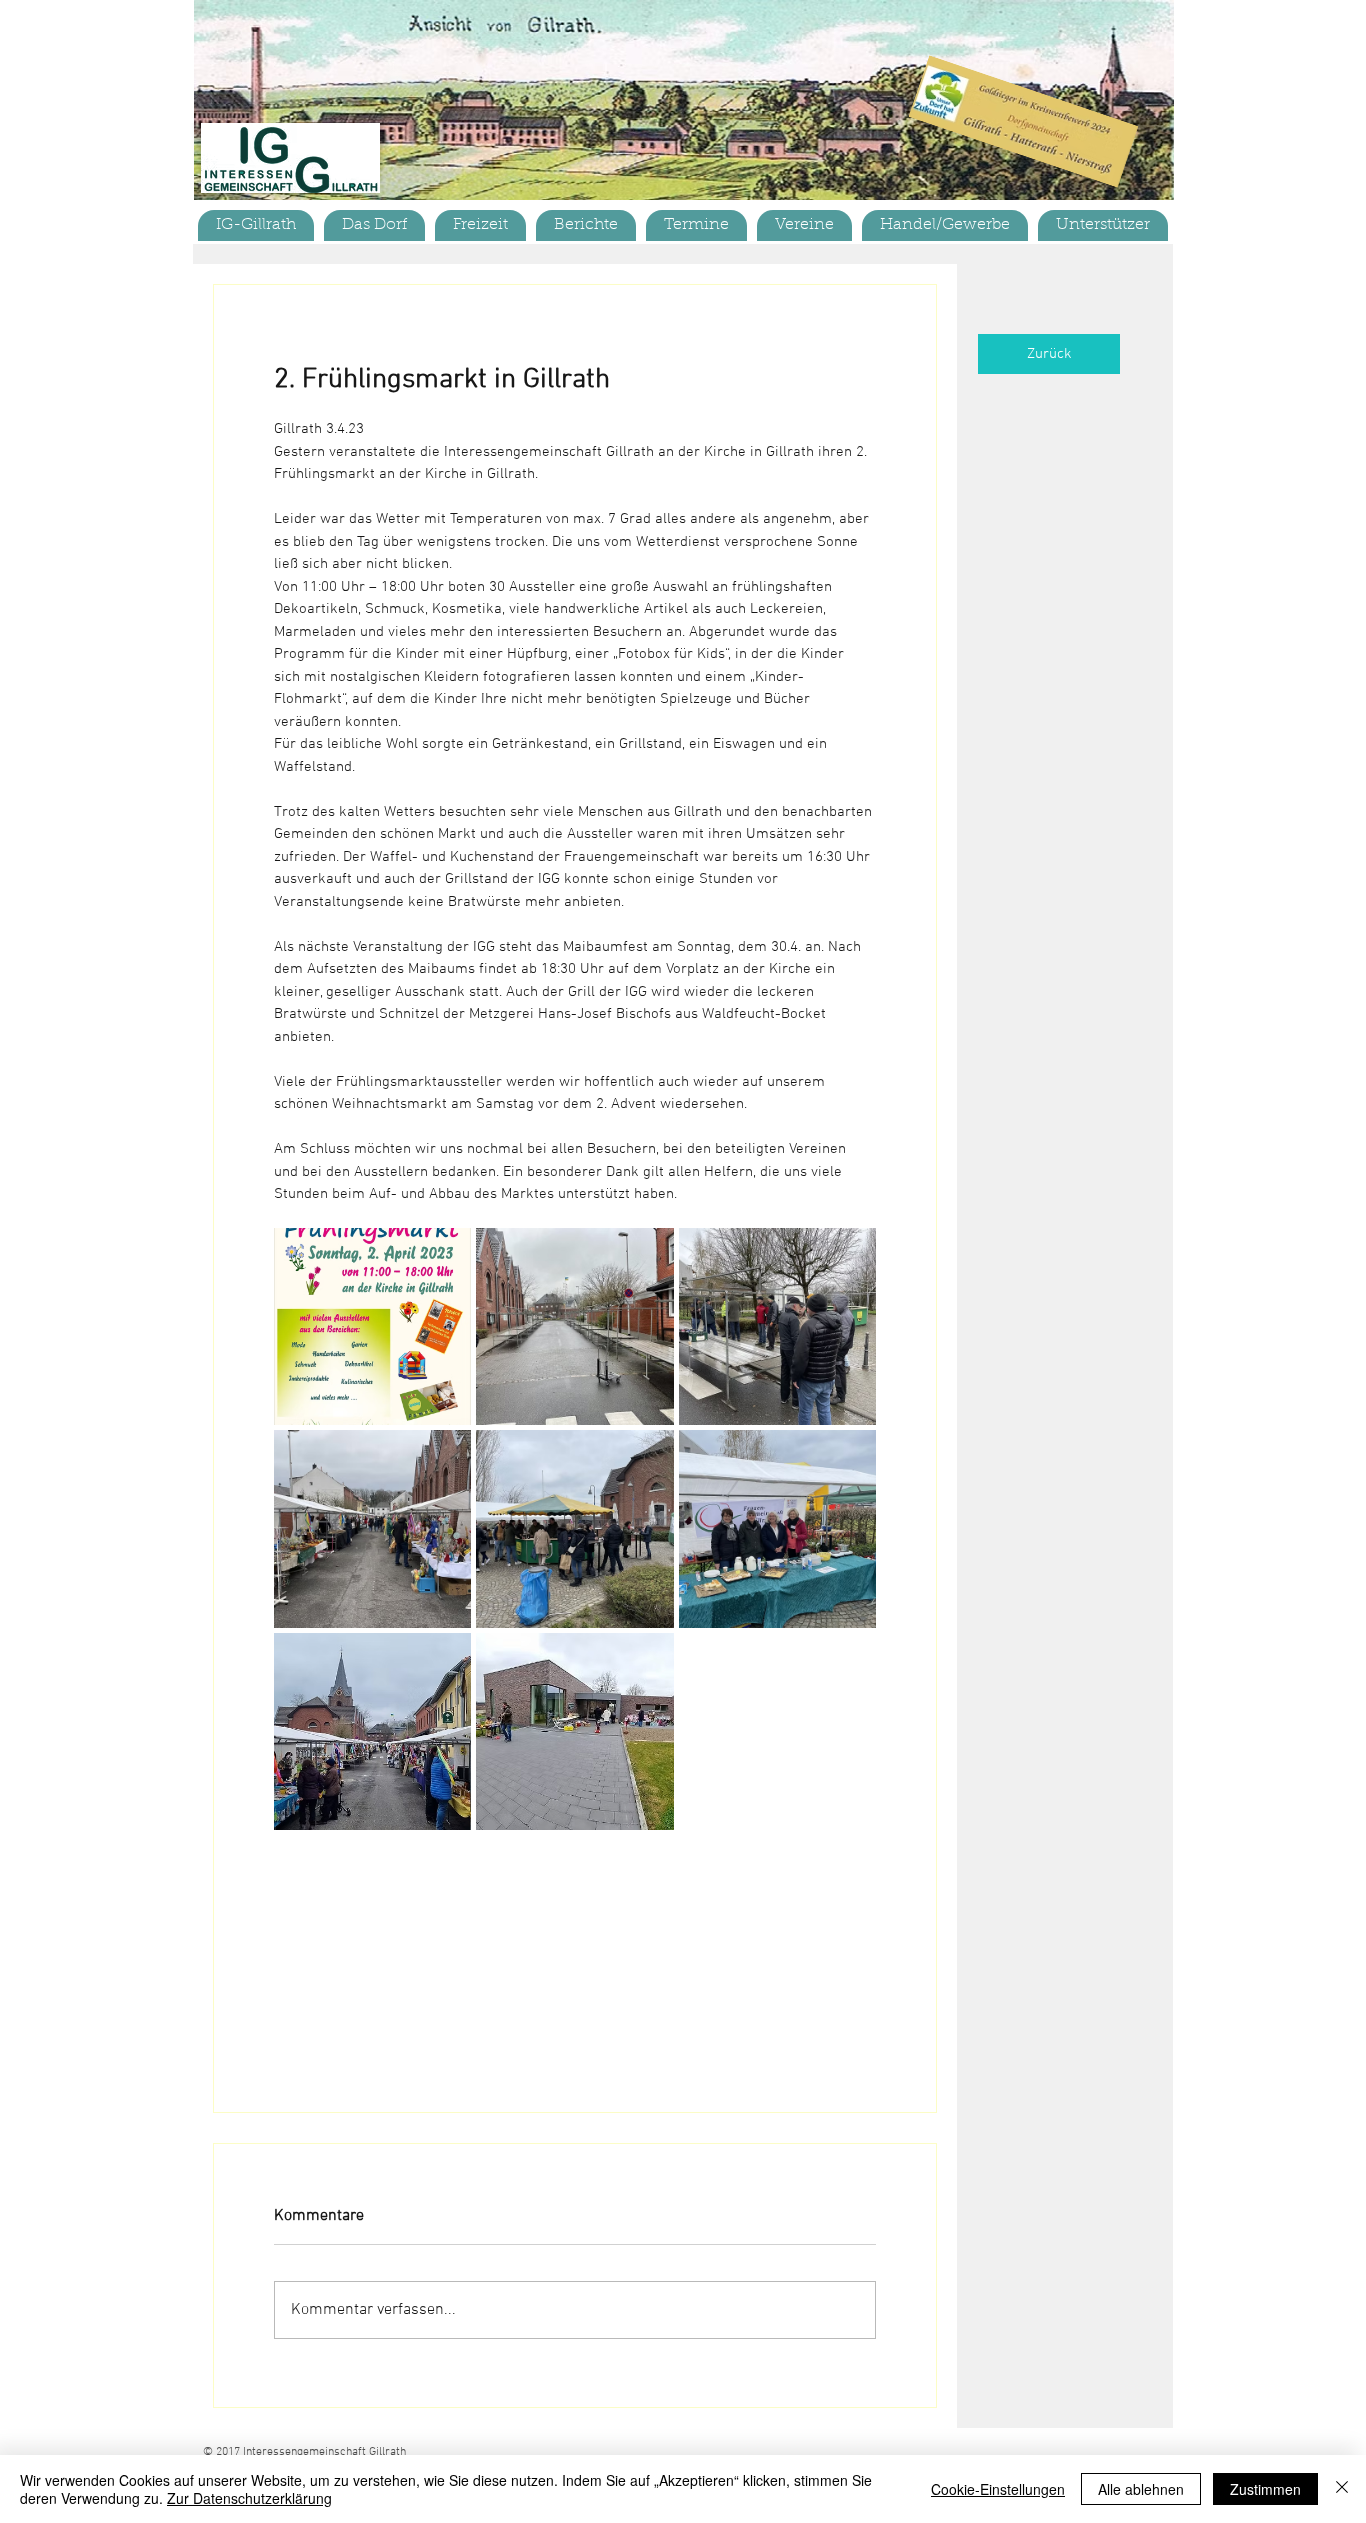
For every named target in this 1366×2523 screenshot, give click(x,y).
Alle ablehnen (1141, 2489)
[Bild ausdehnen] (372, 1326)
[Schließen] (1342, 2489)
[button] (374, 225)
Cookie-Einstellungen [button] (998, 2489)
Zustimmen (1265, 2489)
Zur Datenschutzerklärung (249, 2498)
